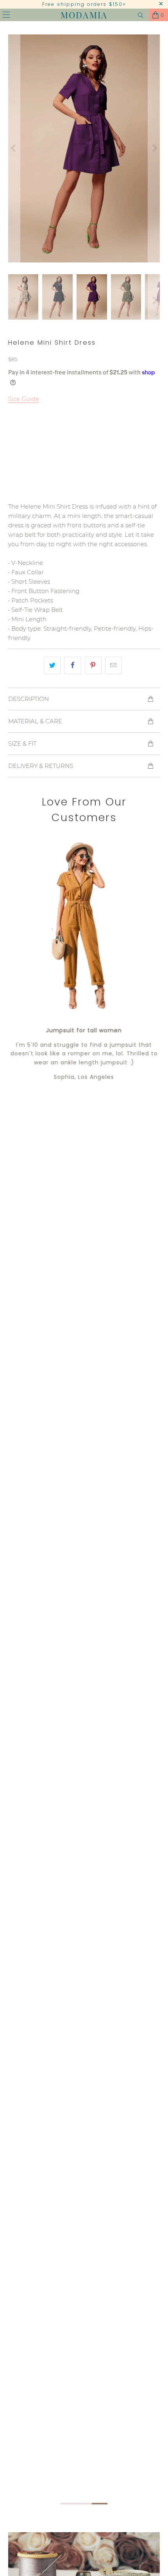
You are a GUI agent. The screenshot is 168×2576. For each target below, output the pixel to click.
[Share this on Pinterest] (93, 665)
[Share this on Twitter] (52, 665)
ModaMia (84, 15)
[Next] (154, 148)
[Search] (141, 15)
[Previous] (14, 148)
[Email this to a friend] (113, 665)
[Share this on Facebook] (72, 665)
